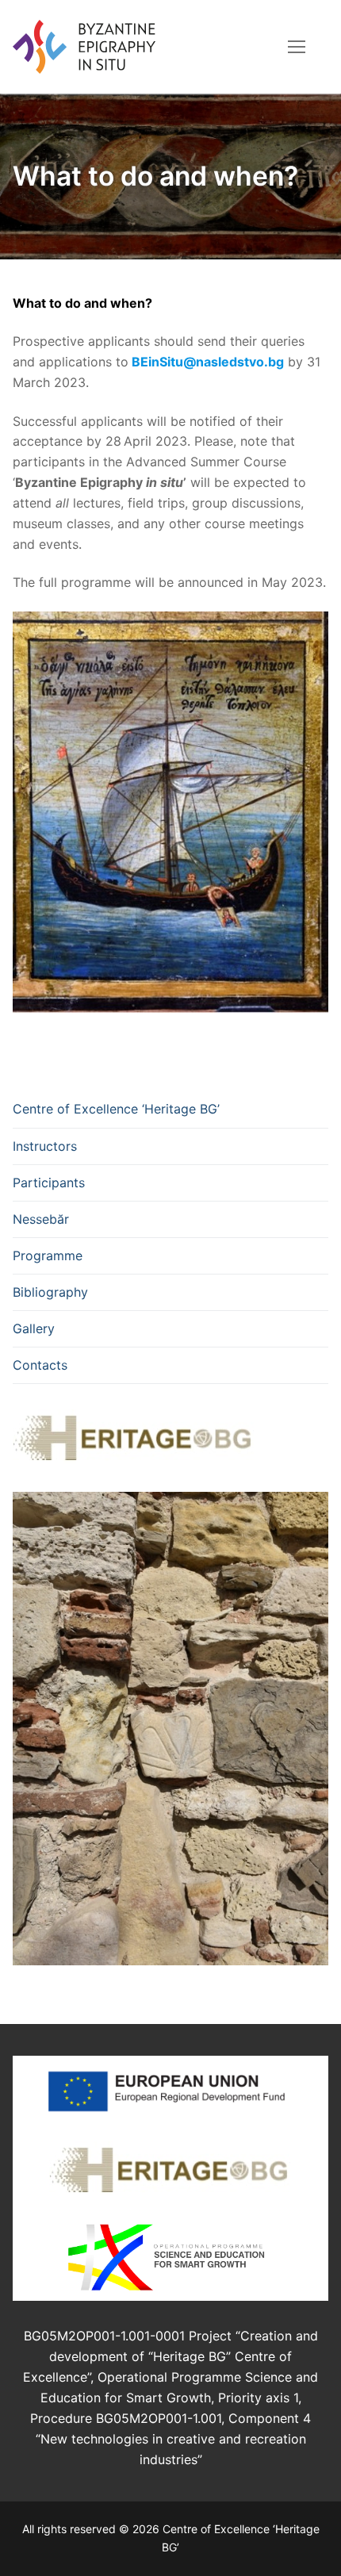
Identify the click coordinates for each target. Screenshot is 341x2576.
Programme (48, 1255)
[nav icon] (297, 47)
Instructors (45, 1146)
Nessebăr (41, 1219)
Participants (49, 1183)
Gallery (34, 1328)
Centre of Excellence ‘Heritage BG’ (116, 1109)
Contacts (40, 1365)
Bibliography (50, 1292)
